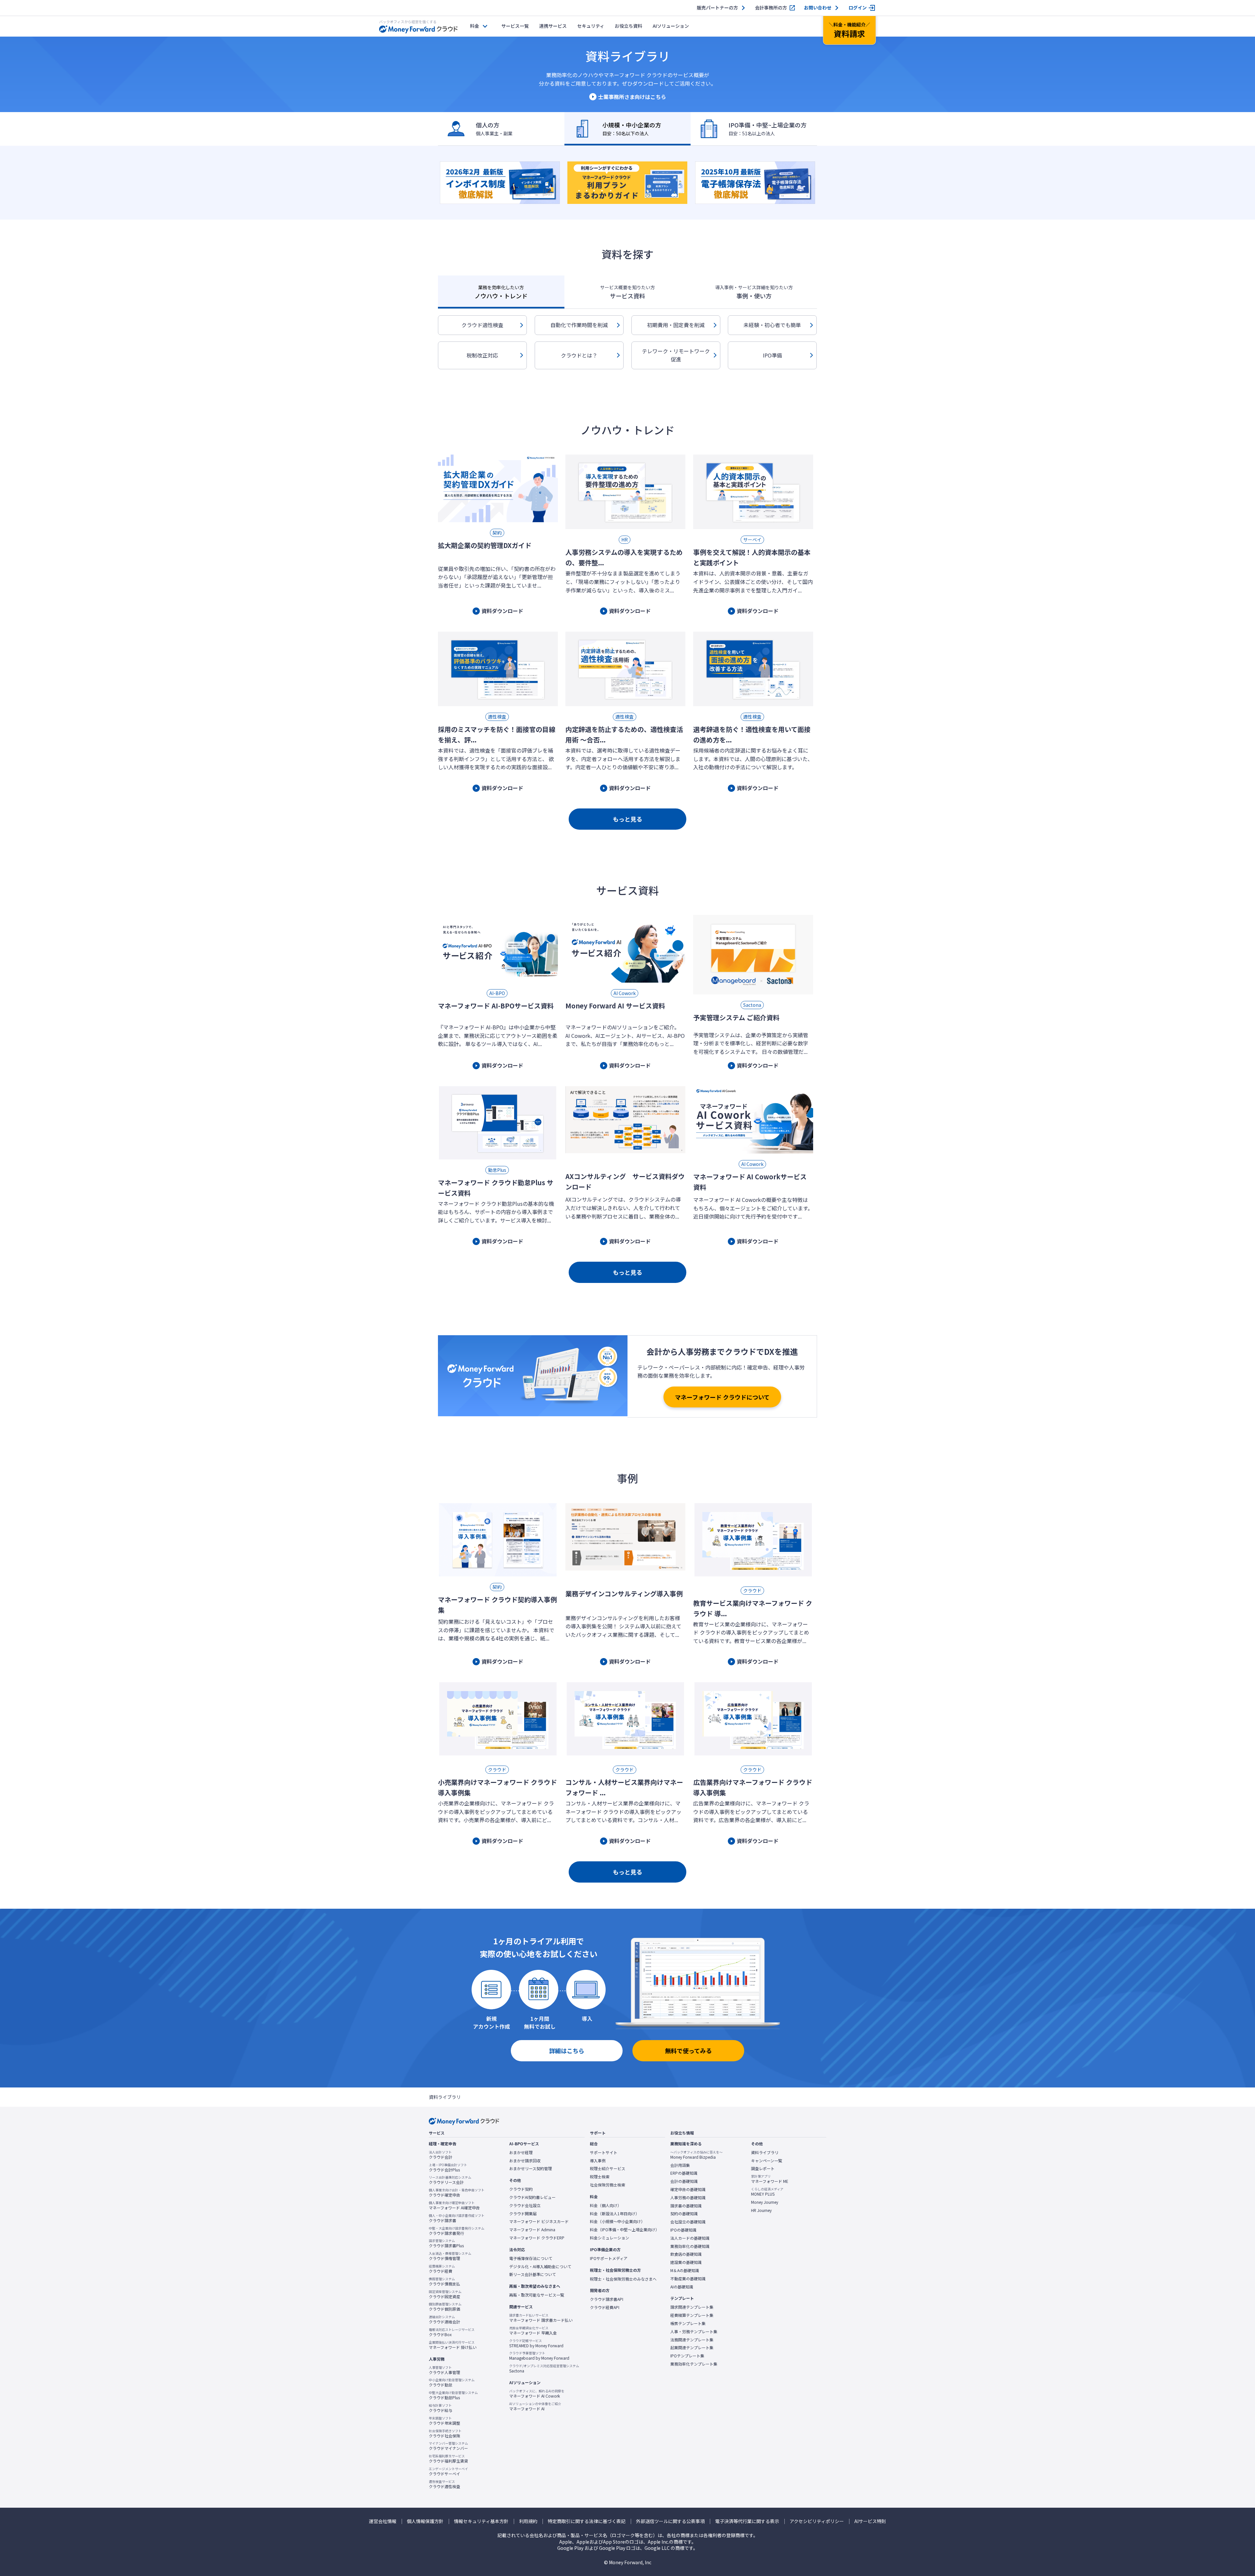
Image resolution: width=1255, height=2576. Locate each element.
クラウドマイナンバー (448, 2446)
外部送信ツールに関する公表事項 (670, 2521)
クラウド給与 (441, 2408)
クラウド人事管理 (444, 2370)
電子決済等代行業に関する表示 (747, 2521)
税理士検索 (600, 2177)
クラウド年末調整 (444, 2421)
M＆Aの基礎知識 (685, 2270)
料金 (475, 26)
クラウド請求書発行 (457, 2231)
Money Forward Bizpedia (696, 2155)
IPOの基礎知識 (683, 2230)
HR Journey (761, 2210)
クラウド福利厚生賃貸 (448, 2459)
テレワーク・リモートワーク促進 (676, 355)
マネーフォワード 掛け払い (453, 2345)
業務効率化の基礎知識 (690, 2246)
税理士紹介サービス (608, 2169)
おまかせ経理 (521, 2152)
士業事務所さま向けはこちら (632, 97)
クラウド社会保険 (445, 2434)
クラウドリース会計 (450, 2180)
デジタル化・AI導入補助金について (540, 2267)
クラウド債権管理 (450, 2256)
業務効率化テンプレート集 (694, 2364)
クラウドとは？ (579, 355)
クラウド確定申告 (457, 2193)
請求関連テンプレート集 (692, 2307)
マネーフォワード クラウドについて (722, 1397)
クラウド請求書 (457, 2218)
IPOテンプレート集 (687, 2356)
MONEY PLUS (767, 2192)
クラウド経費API (605, 2307)
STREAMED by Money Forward (536, 2343)
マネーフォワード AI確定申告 (454, 2205)
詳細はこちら (567, 2051)
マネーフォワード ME (770, 2179)
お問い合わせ (818, 8)
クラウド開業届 (523, 2214)
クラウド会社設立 (525, 2205)
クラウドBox (452, 2332)
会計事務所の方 (771, 8)
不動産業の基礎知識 (688, 2279)
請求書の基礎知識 (686, 2206)
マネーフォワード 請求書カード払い (541, 2318)
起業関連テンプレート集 (692, 2348)
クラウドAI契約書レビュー (532, 2197)
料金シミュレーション (610, 2238)
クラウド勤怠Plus (453, 2395)
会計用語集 (680, 2165)
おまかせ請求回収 (525, 2161)
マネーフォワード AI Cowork (537, 2394)
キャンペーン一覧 (767, 2161)
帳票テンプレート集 (688, 2323)
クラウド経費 (442, 2269)
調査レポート (763, 2169)
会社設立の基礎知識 (688, 2222)
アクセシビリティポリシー (817, 2521)
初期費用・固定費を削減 (676, 325)
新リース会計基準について (533, 2274)
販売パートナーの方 (717, 8)
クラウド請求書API (607, 2299)
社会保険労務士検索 (608, 2185)
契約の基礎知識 (684, 2214)
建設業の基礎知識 (686, 2262)
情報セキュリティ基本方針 (481, 2521)
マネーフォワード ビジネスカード (539, 2221)
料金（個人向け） (606, 2205)
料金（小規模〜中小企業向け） (617, 2221)
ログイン (858, 8)
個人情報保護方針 (425, 2521)
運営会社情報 (383, 2521)
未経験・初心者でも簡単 (772, 325)
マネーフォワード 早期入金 (533, 2331)
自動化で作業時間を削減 (579, 325)
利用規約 (528, 2521)
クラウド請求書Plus (446, 2243)
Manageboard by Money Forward (539, 2356)
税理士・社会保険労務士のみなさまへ (623, 2279)
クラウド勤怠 (452, 2383)
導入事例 (598, 2161)
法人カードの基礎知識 (690, 2238)
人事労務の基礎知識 (688, 2198)
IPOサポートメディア (609, 2258)
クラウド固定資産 (445, 2294)
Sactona (544, 2368)
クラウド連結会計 (444, 2319)
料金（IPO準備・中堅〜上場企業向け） (625, 2230)
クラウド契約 (521, 2189)
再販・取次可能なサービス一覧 (537, 2295)
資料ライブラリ (765, 2152)
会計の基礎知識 (684, 2181)
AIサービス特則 (870, 2521)
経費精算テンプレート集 (692, 2315)
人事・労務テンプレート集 (694, 2332)
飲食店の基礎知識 (686, 2254)
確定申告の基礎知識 (688, 2189)
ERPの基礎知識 (684, 2173)
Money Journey (765, 2202)
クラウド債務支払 (444, 2282)
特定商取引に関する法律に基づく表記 (587, 2521)
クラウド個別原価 (445, 2307)
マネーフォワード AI (535, 2406)
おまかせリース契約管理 (531, 2169)
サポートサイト (604, 2152)
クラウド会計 (441, 2155)
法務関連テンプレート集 (692, 2340)
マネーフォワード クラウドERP (537, 2238)
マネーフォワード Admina (532, 2230)
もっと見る (627, 819)
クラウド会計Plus (448, 2168)
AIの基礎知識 (682, 2287)
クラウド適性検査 (482, 325)
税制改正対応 (482, 355)
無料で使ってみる (688, 2051)
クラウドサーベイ (448, 2471)
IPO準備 (772, 355)
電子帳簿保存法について (531, 2258)
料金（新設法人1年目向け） (615, 2214)
